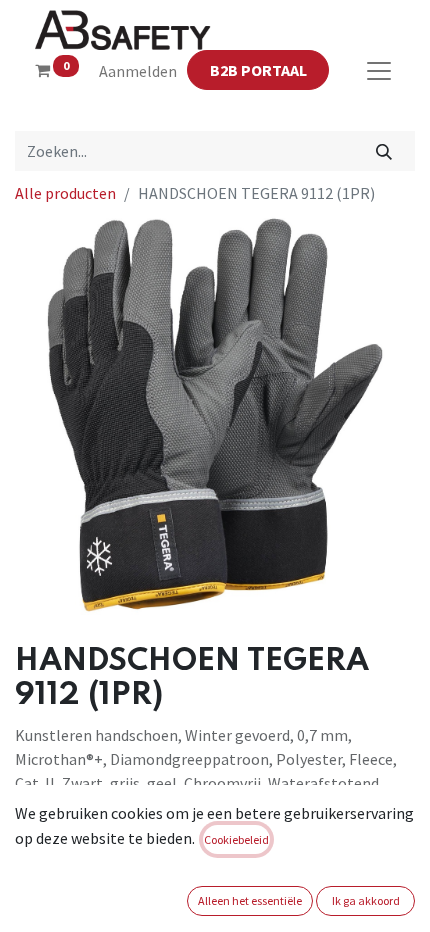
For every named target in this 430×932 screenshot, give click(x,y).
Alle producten (65, 193)
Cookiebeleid (236, 839)
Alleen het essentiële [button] (250, 900)
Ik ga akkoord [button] (366, 900)
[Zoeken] (384, 151)
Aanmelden (138, 71)
